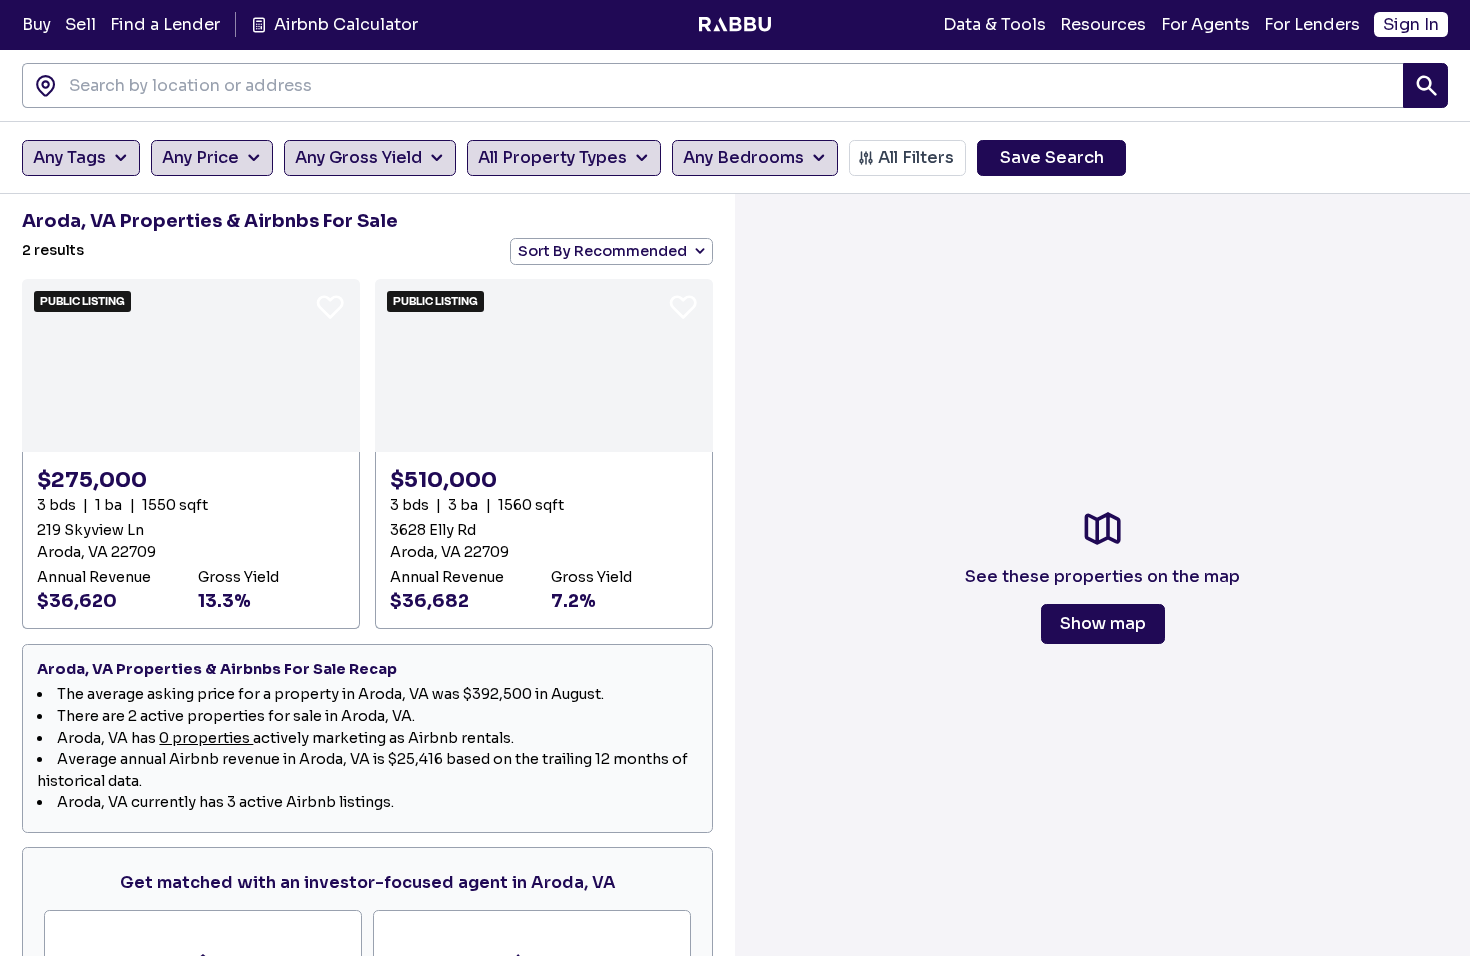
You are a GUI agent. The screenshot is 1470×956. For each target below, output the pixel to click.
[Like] (330, 306)
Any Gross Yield (358, 157)
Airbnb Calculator (345, 24)
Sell (80, 24)
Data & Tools (994, 24)
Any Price (200, 157)
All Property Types (552, 157)
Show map (1103, 623)
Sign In (1411, 24)
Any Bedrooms (743, 157)
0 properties (206, 738)
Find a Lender (165, 24)
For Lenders (1312, 24)
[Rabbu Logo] (734, 25)
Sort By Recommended (602, 251)
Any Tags (69, 157)
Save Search (1052, 157)
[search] (1425, 85)
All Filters (916, 157)
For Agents (1205, 24)
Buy (36, 24)
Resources (1103, 24)
